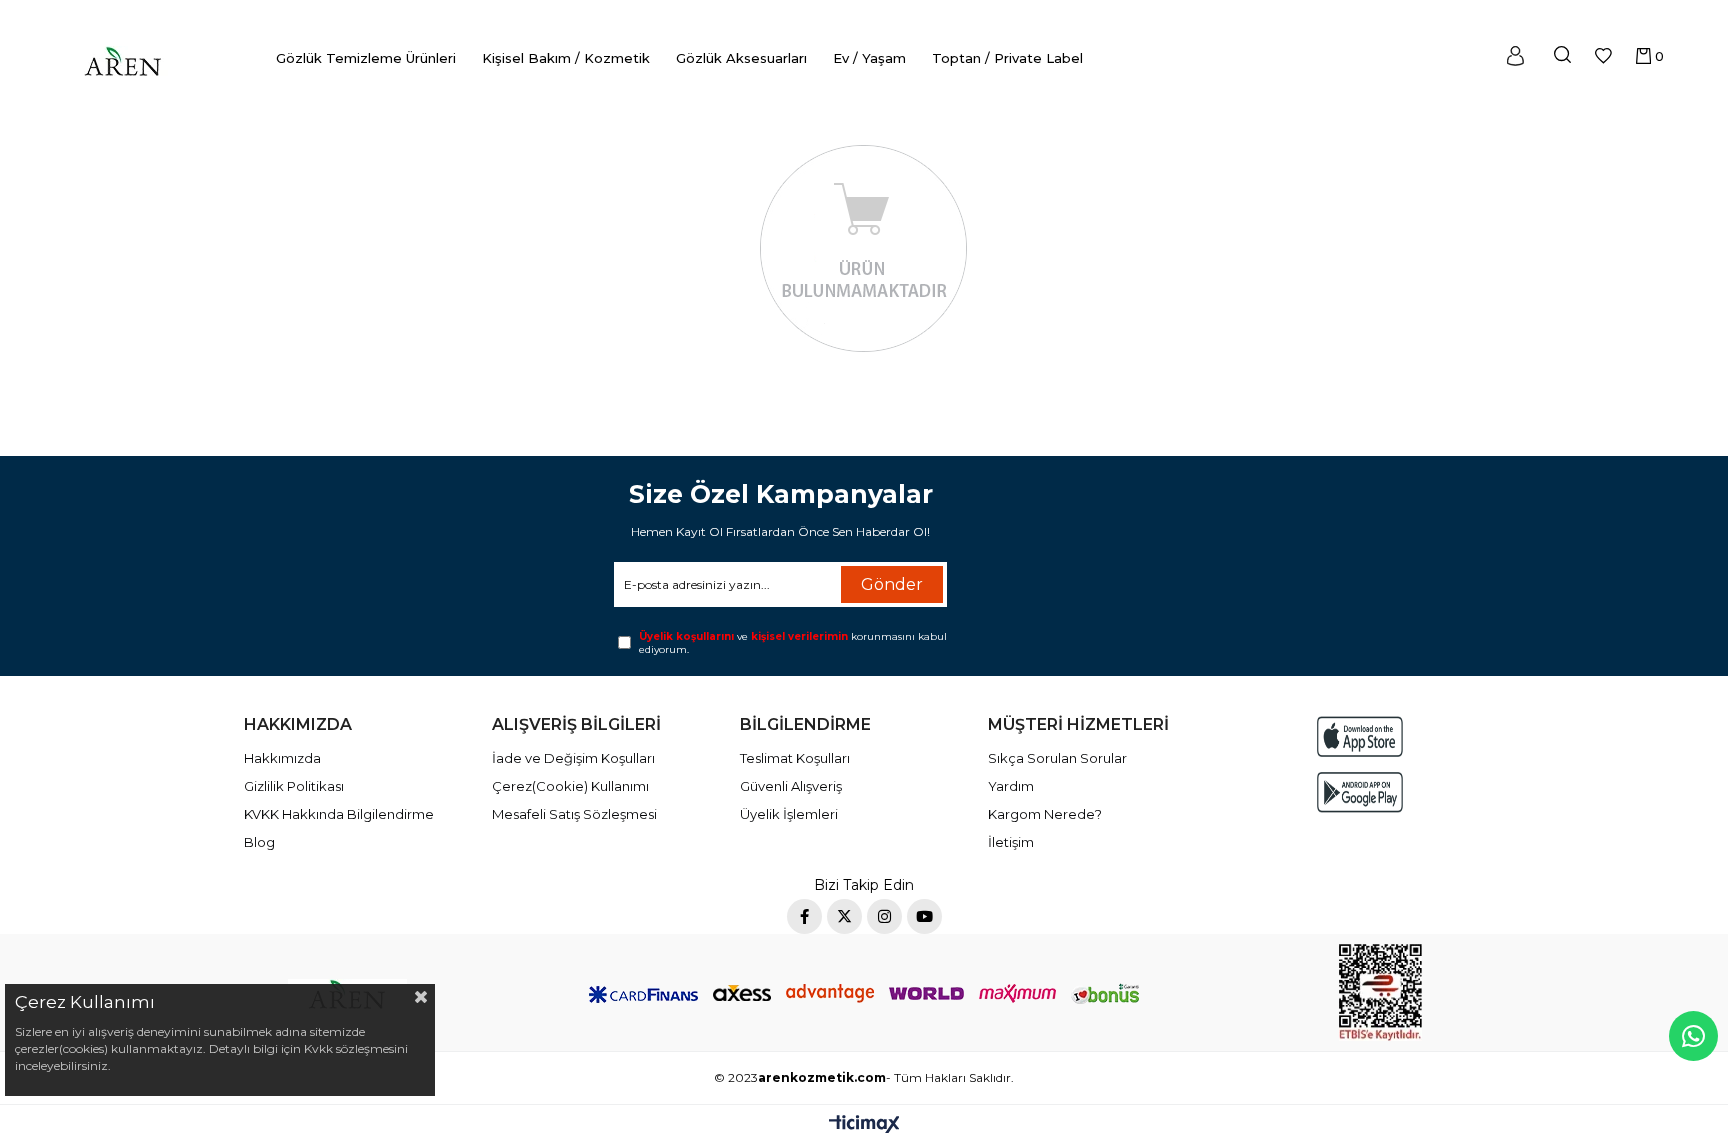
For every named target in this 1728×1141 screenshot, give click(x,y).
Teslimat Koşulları (795, 758)
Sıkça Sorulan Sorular (1057, 758)
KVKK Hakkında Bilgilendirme (339, 814)
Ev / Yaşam (869, 58)
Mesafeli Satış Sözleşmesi (574, 814)
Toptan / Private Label (1007, 58)
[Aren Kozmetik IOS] (1360, 736)
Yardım (1011, 786)
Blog (259, 842)
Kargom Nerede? (1045, 814)
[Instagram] (884, 916)
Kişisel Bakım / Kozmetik (566, 58)
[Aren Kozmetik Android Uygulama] (1360, 792)
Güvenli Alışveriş (791, 786)
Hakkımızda (282, 758)
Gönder (892, 584)
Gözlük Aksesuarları (741, 58)
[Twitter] (844, 916)
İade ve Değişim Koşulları (573, 758)
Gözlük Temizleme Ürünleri (366, 58)
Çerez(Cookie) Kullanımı (570, 786)
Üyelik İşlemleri (789, 814)
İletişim (1011, 842)
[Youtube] (924, 916)
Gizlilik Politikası (294, 786)
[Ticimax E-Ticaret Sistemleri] (864, 1125)
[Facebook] (804, 916)
